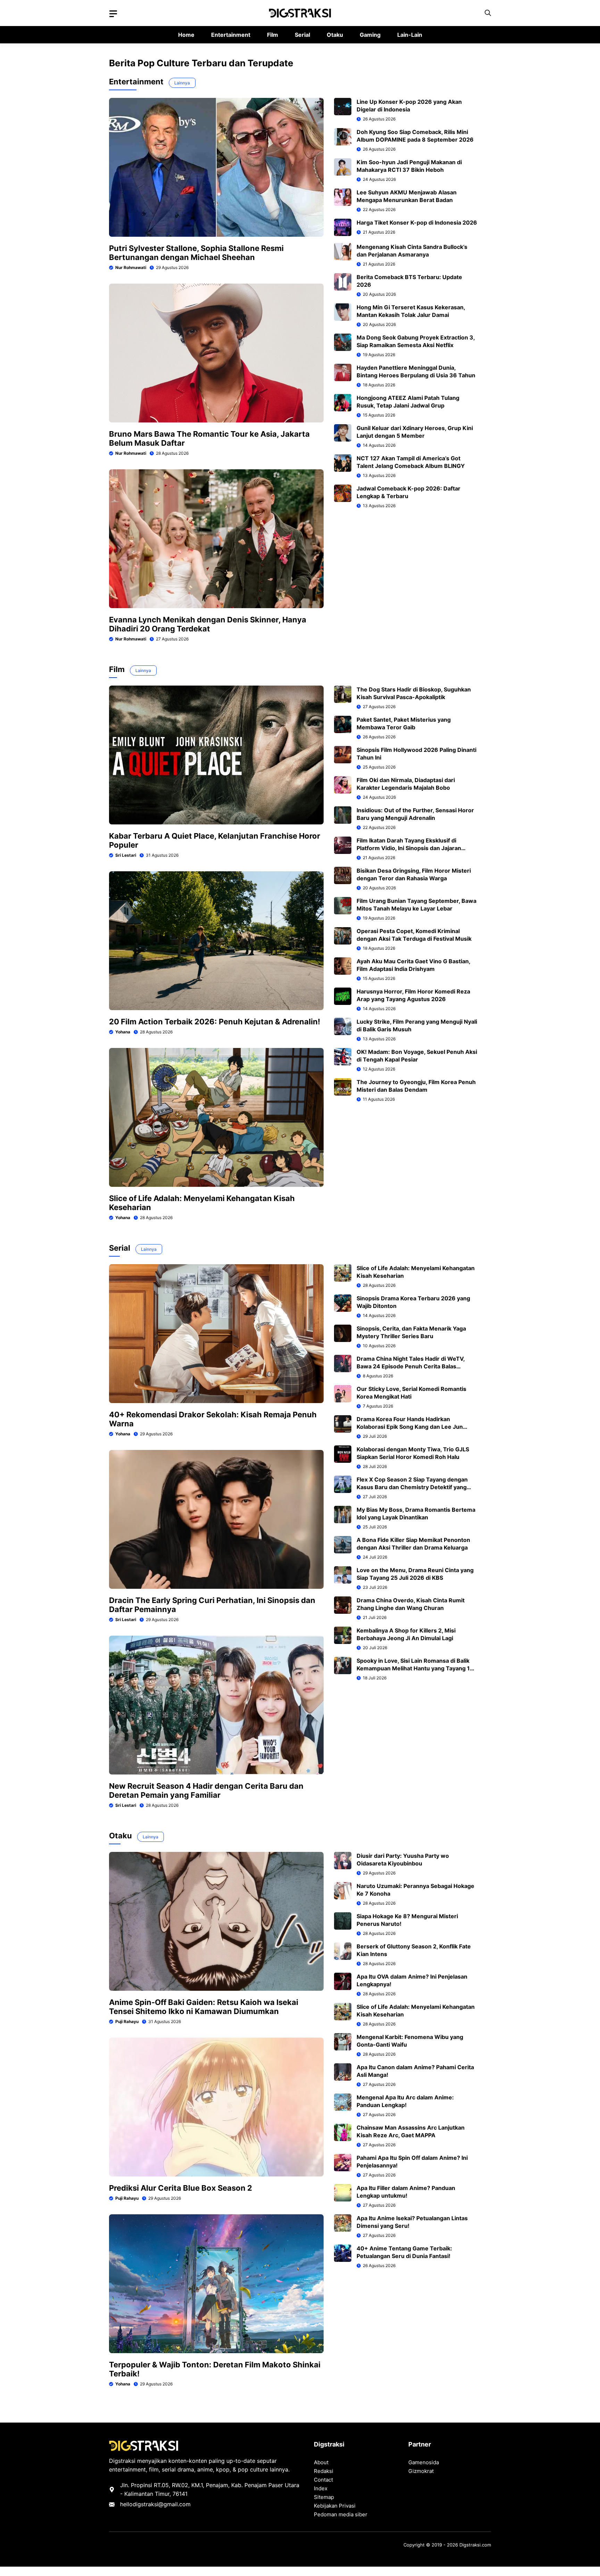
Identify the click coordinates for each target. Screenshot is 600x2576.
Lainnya (182, 83)
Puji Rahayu (127, 2021)
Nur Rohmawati (131, 267)
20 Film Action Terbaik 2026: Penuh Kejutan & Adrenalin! (215, 1022)
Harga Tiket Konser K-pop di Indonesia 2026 (417, 223)
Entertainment (231, 35)
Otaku (335, 35)
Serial (302, 35)
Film (273, 35)
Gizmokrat (421, 2471)
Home (186, 35)
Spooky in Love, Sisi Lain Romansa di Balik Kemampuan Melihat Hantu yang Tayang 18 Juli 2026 (415, 1668)
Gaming (370, 35)
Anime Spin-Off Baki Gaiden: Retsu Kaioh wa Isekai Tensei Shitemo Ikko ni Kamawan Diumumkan (204, 2007)
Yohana (123, 1032)
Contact (323, 2480)
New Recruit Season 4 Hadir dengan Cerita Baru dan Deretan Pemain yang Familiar (206, 1790)
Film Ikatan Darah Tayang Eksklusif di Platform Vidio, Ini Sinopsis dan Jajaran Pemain (409, 848)
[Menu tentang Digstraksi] (113, 14)
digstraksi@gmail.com (162, 2504)
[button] (488, 13)
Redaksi (324, 2471)
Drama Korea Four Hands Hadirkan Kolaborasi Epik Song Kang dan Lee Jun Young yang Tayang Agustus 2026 (410, 1427)
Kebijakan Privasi (335, 2506)
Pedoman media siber (341, 2514)
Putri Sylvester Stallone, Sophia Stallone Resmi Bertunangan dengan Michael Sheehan (196, 253)
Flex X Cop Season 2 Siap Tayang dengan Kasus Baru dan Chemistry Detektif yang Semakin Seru (412, 1487)
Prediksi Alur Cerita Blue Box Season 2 (181, 2188)
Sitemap (324, 2497)
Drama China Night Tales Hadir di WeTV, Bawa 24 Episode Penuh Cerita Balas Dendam (411, 1366)
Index (321, 2488)
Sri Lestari (126, 855)
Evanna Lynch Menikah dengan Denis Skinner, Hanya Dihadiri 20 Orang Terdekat (208, 624)
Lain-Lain (410, 35)
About (321, 2462)
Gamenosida (424, 2462)
